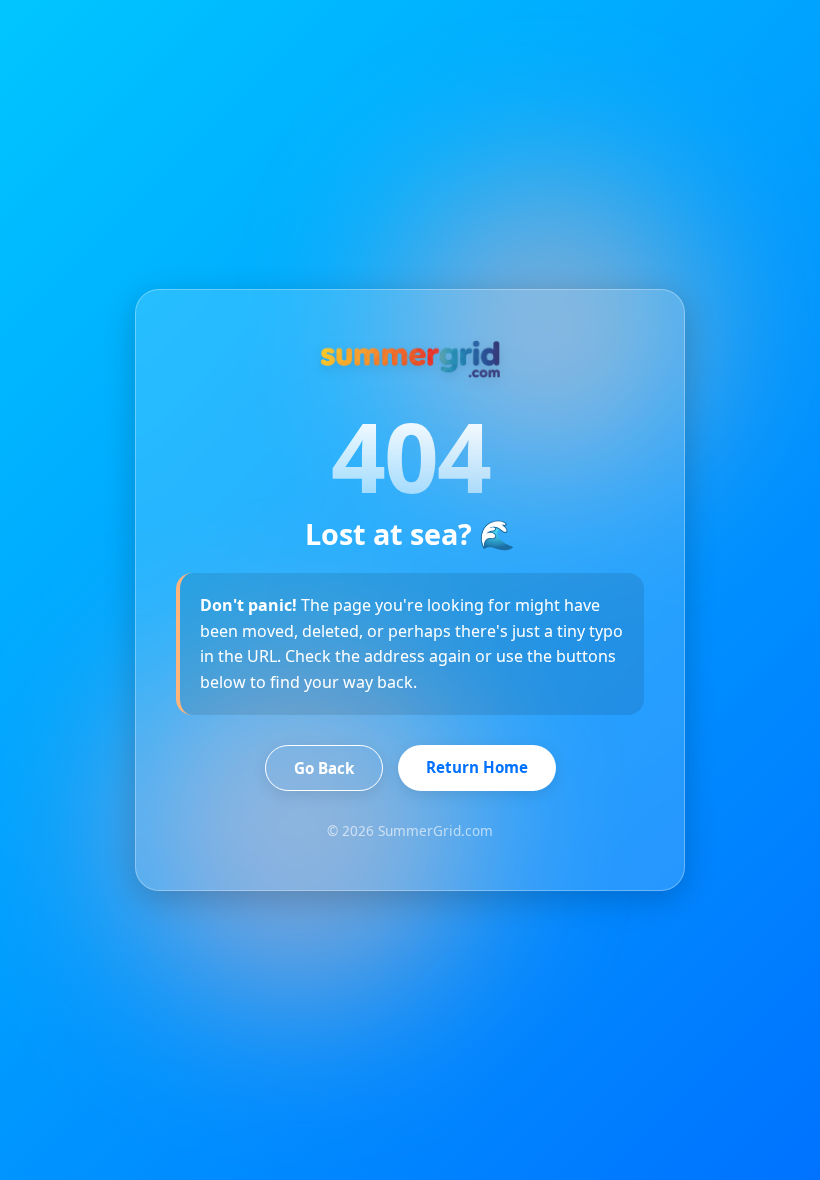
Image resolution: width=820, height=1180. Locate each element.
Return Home (477, 767)
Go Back (324, 768)
